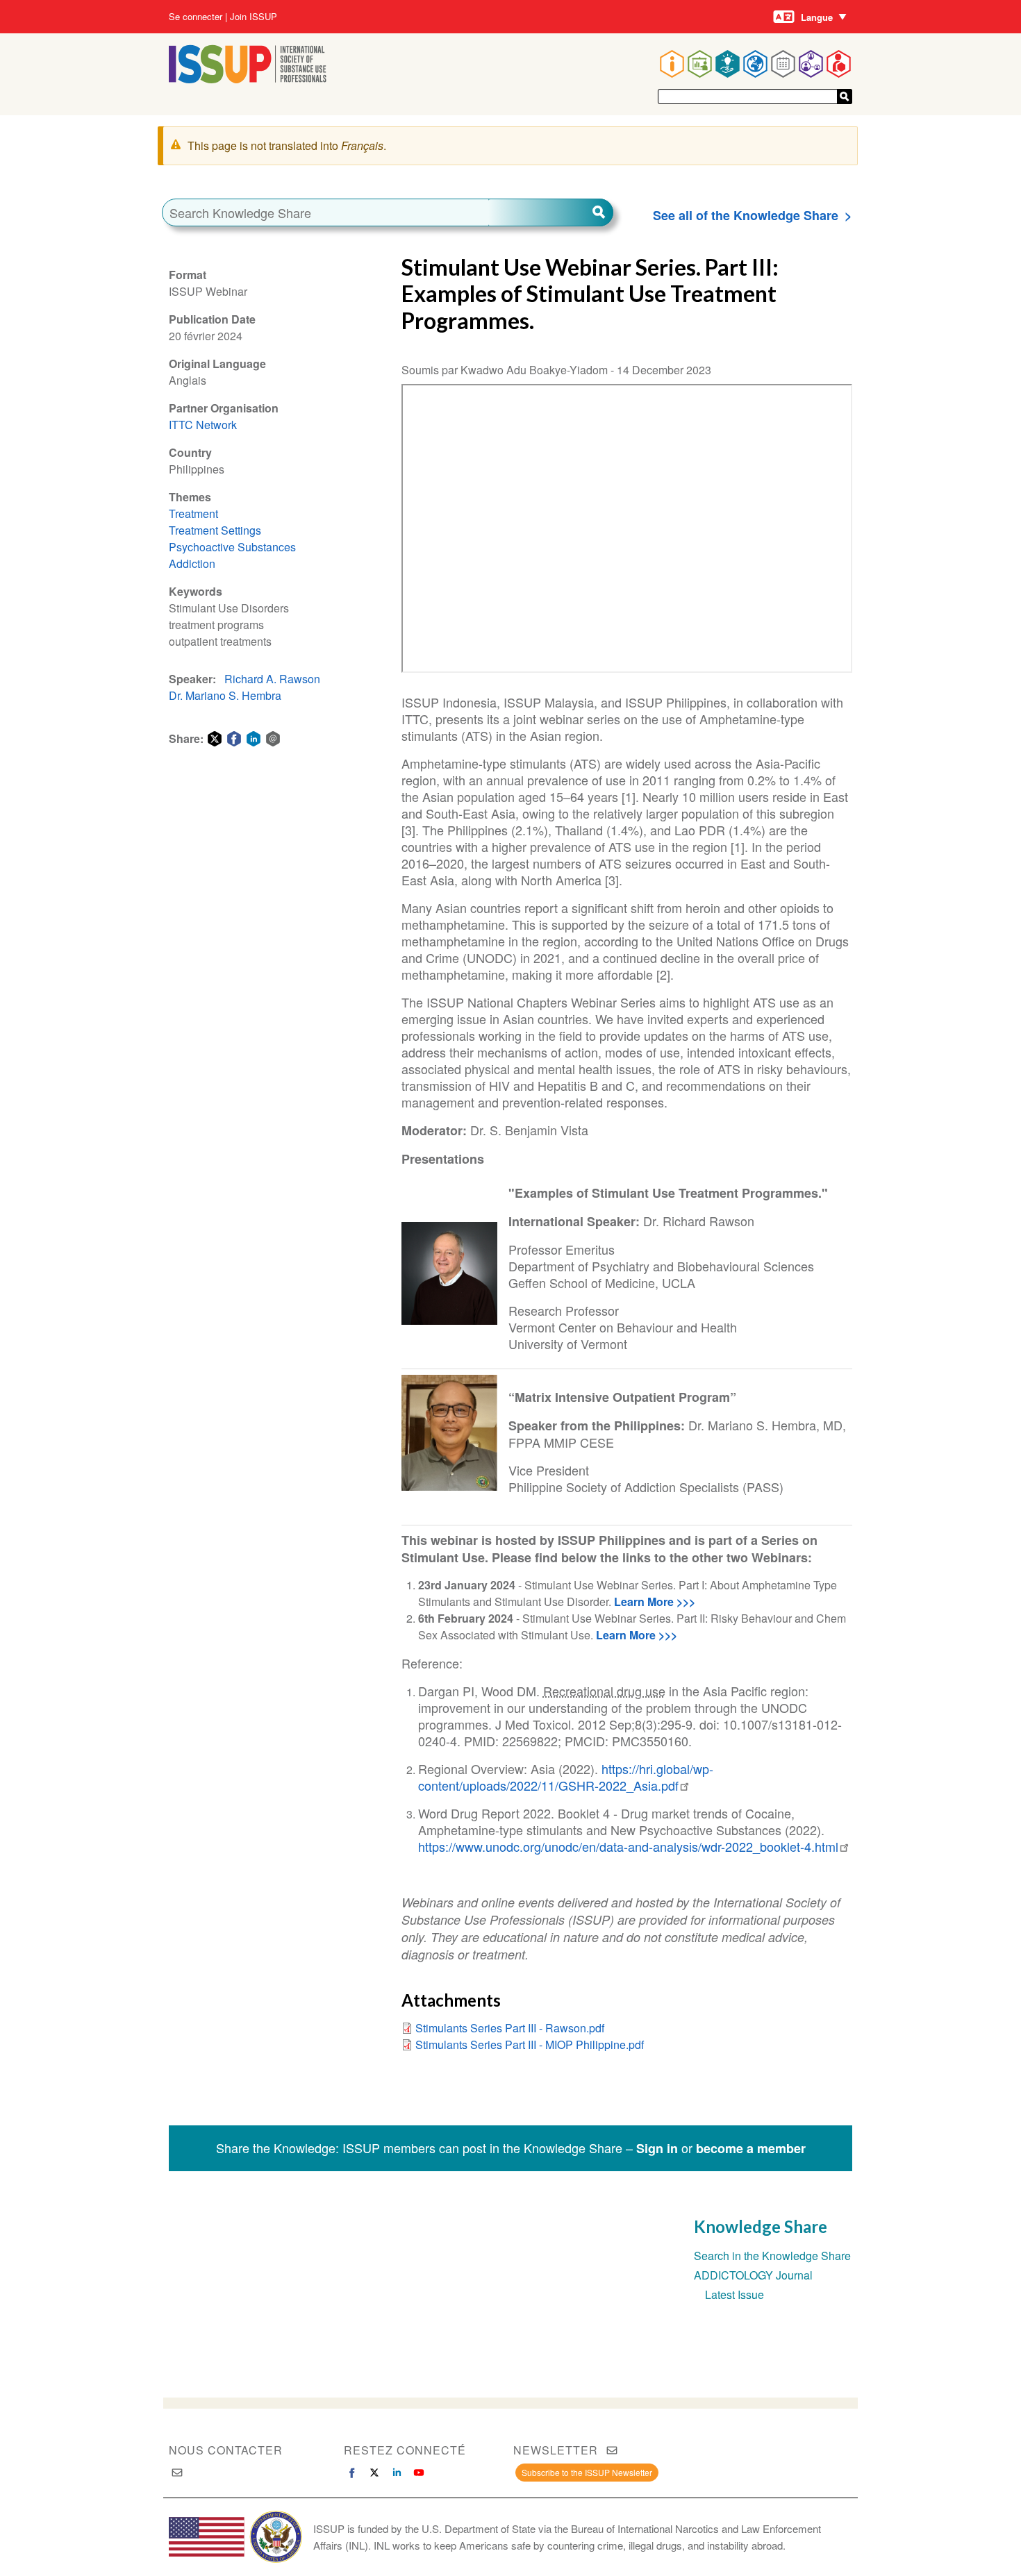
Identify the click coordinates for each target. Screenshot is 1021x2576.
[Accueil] (248, 79)
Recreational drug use (604, 1691)
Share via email (273, 739)
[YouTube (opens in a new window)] (419, 2473)
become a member (751, 2148)
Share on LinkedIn (254, 739)
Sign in (657, 2148)
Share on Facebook (234, 739)
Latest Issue (734, 2294)
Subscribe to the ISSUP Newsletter (587, 2472)
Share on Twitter (215, 739)
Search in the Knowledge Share (772, 2256)
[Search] (551, 212)
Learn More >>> (655, 1601)
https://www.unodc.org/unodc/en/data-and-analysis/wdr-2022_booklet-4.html (628, 1846)
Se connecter (196, 17)
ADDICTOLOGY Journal (753, 2275)
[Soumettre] (845, 97)
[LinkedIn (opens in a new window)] (397, 2473)
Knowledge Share (761, 2226)
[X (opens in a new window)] (374, 2473)
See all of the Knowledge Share (746, 215)
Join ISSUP (254, 17)
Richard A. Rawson (272, 679)
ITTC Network (203, 425)
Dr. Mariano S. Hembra (225, 695)
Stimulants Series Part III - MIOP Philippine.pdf (530, 2044)
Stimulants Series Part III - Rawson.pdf (510, 2028)
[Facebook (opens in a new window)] (352, 2473)
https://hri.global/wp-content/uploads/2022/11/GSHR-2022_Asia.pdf (566, 1777)
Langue (817, 17)
